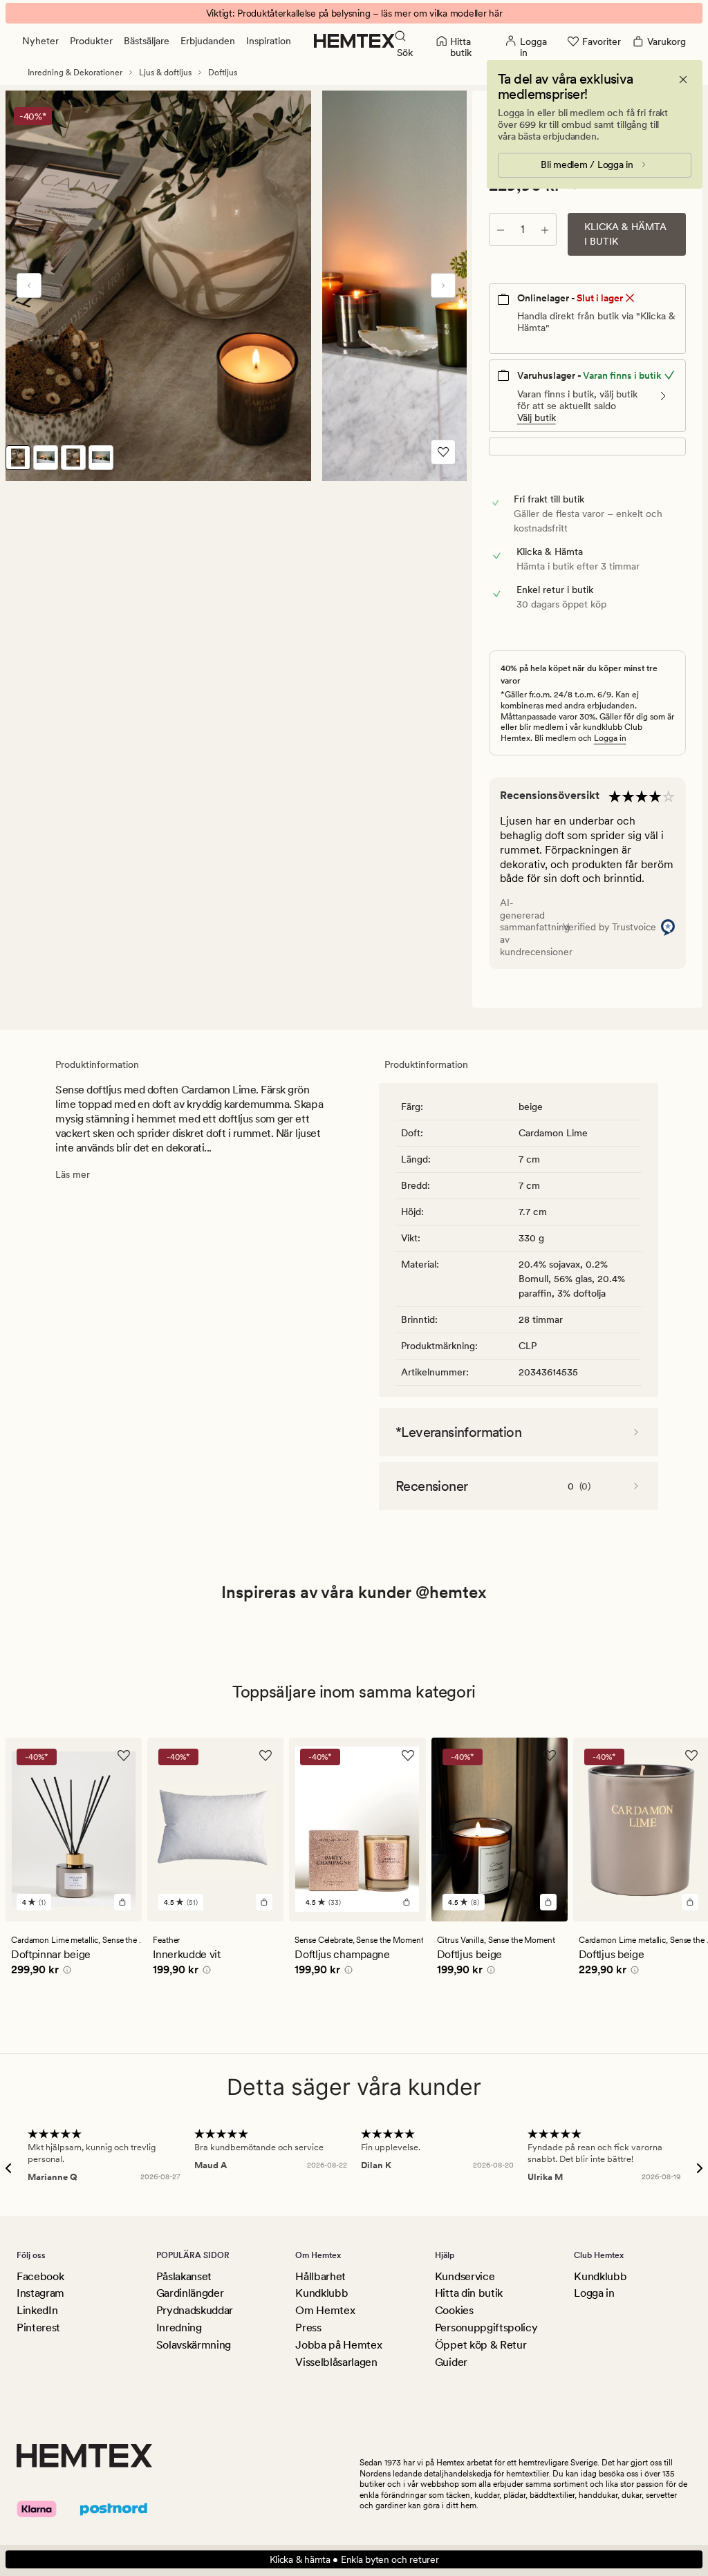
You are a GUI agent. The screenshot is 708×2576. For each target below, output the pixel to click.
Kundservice (465, 2276)
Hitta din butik (469, 2293)
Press (308, 2328)
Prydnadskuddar (195, 2310)
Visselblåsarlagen (336, 2362)
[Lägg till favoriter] (443, 452)
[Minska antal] (501, 229)
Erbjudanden (208, 41)
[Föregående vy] (29, 285)
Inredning (179, 2328)
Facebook (40, 2276)
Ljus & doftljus (165, 73)
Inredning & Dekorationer (75, 73)
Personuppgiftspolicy (486, 2328)
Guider (451, 2362)
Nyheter (40, 41)
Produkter (91, 41)
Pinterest (38, 2328)
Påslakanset (184, 2276)
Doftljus (223, 73)
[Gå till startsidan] (354, 41)
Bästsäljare (147, 41)
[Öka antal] (545, 229)
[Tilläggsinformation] (65, 1972)
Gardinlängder (190, 2293)
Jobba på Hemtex (338, 2345)
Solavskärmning (194, 2345)
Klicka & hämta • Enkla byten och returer (354, 2559)
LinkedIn (37, 2310)
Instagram (40, 2293)
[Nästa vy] (443, 285)
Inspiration (269, 41)
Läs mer (73, 1174)
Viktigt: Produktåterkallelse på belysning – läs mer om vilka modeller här (354, 13)
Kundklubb (322, 2293)
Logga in (610, 738)
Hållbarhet (320, 2276)
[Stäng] (683, 79)
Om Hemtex (325, 2310)
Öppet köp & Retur (481, 2345)
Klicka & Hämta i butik (625, 234)
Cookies (454, 2310)
